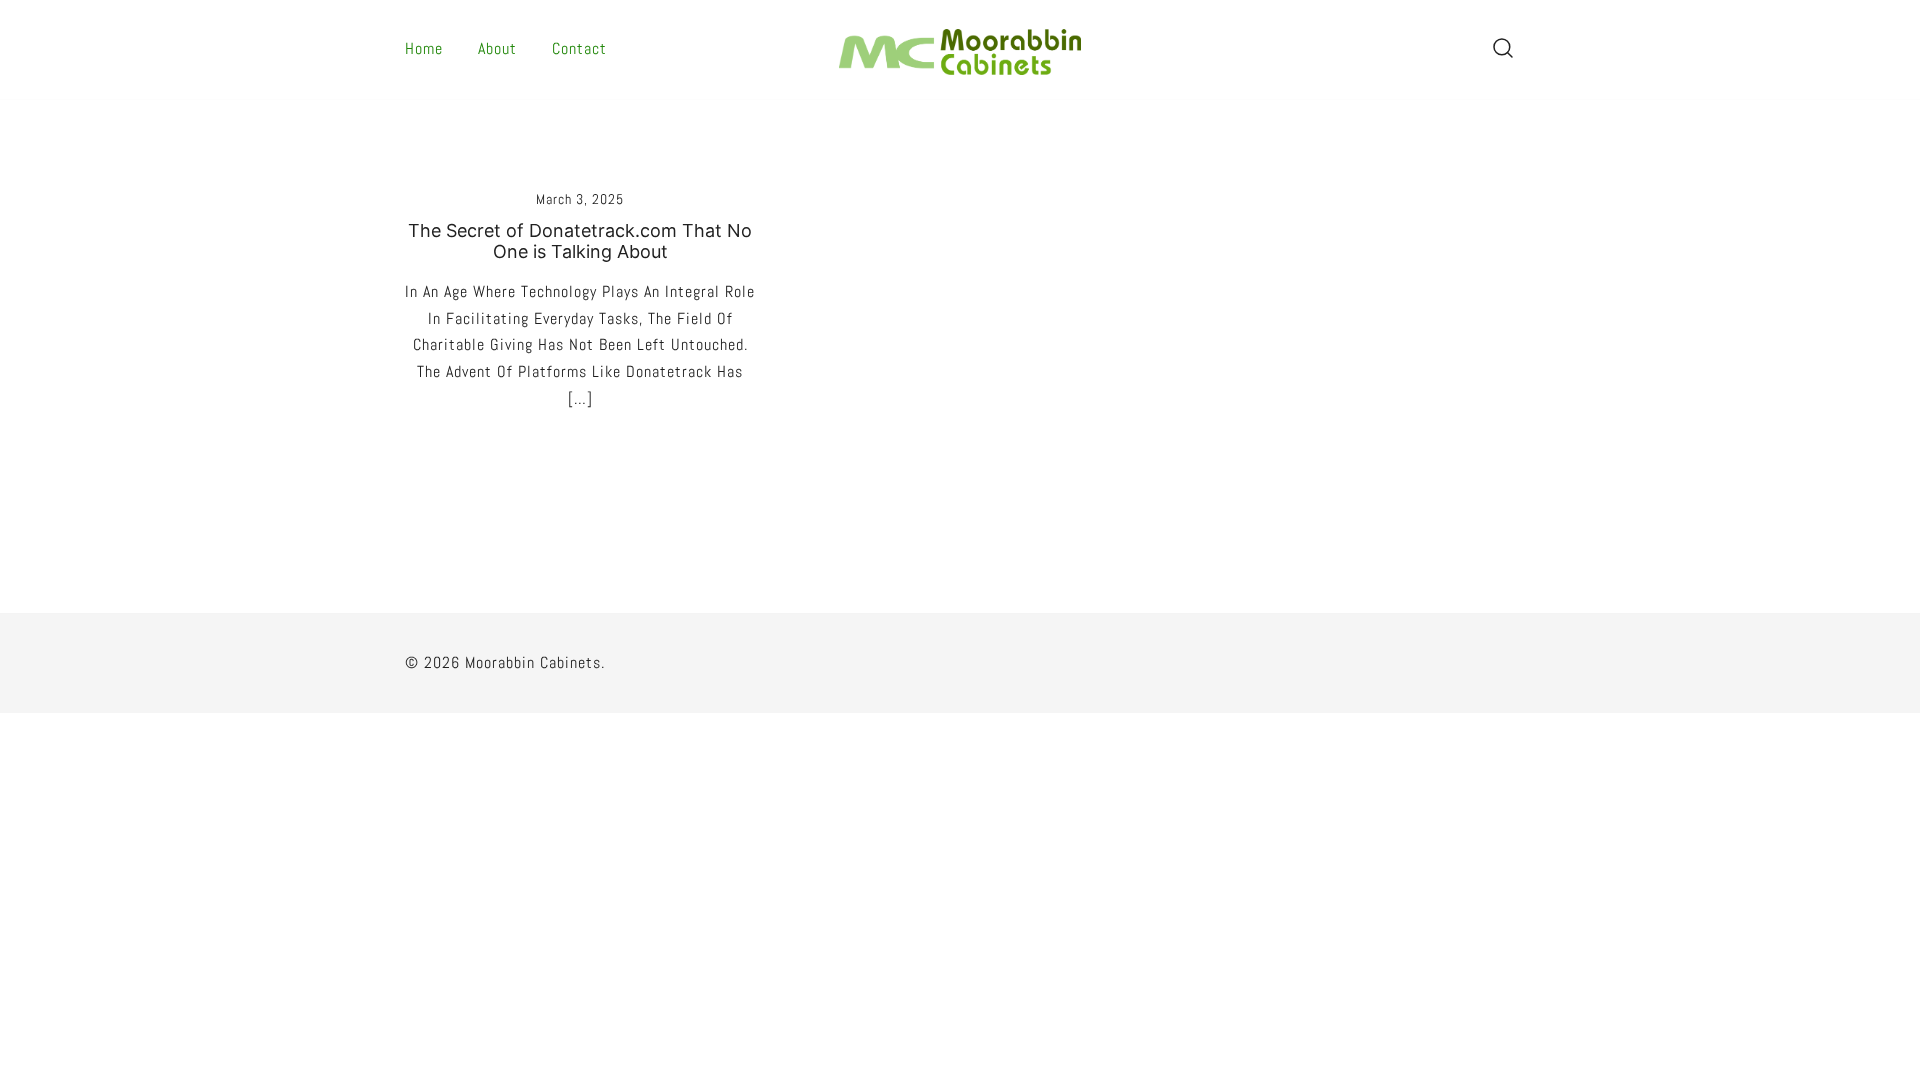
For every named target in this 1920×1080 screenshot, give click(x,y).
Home (424, 48)
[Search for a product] (1503, 49)
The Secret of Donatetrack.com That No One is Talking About (580, 241)
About (497, 48)
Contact (579, 48)
